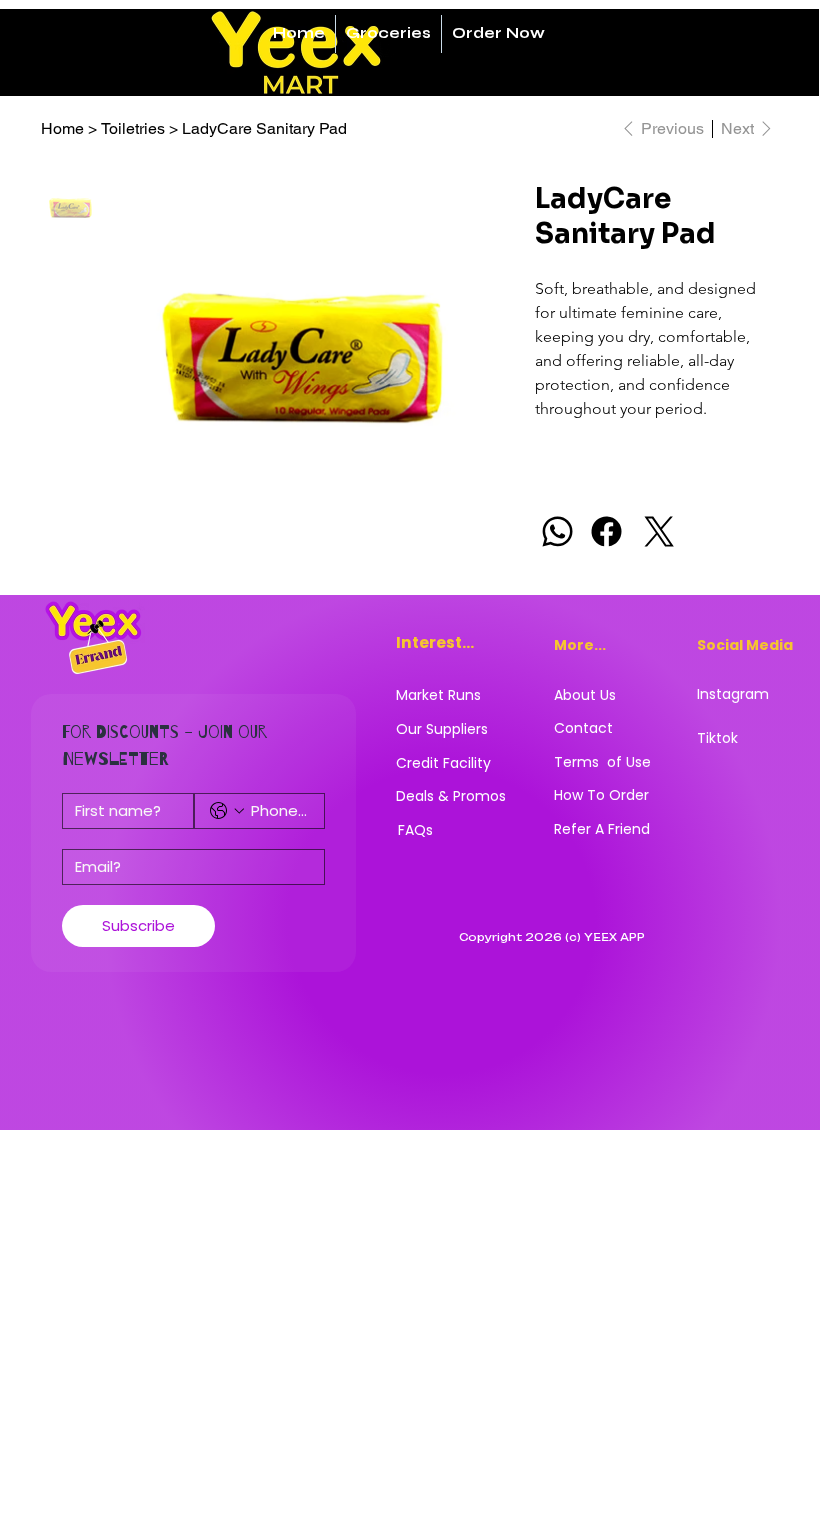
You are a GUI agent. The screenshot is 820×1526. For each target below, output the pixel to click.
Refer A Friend (602, 829)
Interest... (435, 642)
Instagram (733, 694)
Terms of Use (602, 762)
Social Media (745, 645)
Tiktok (717, 738)
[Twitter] (659, 531)
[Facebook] (606, 531)
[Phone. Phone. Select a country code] (227, 811)
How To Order (601, 795)
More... (580, 645)
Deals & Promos (451, 796)
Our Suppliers (442, 729)
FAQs (415, 830)
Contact (583, 728)
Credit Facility (443, 763)
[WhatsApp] (557, 531)
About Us (585, 695)
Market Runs (438, 695)
